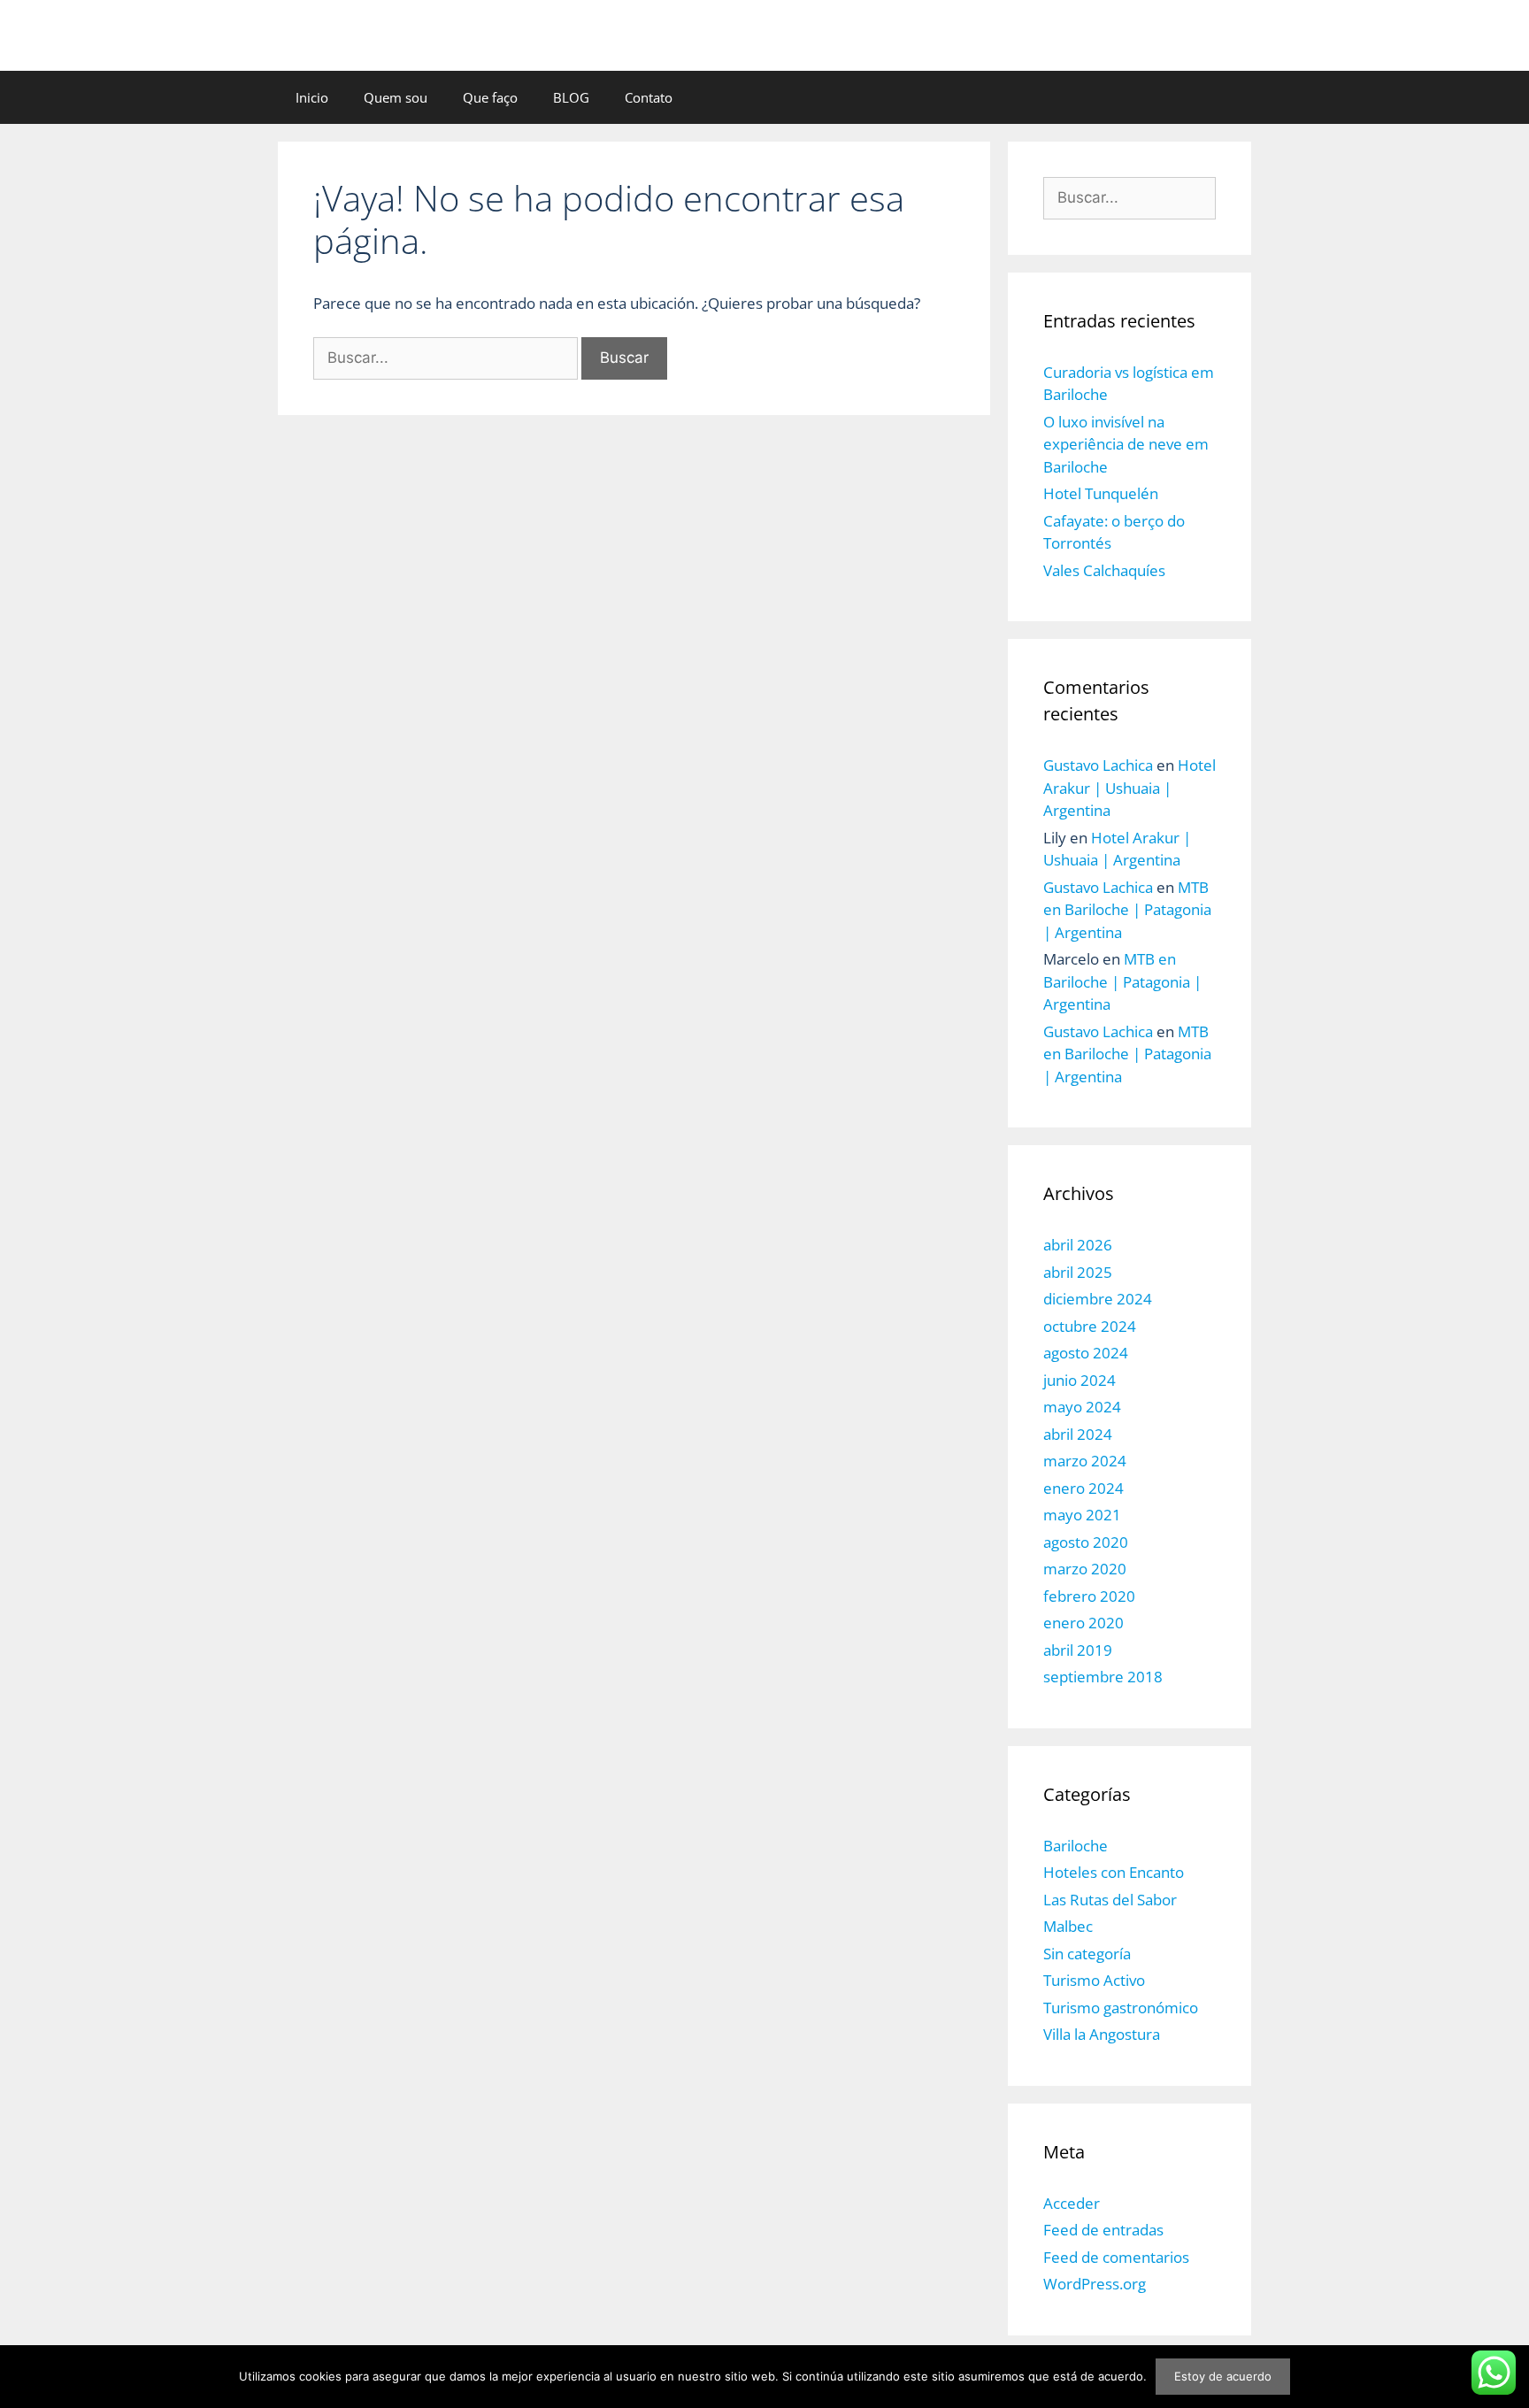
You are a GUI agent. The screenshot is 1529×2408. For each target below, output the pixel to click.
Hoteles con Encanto (1114, 1872)
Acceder (1072, 2203)
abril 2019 (1078, 1650)
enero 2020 (1083, 1623)
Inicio (312, 97)
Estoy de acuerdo (1223, 2376)
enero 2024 (1083, 1488)
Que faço (490, 97)
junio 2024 (1080, 1380)
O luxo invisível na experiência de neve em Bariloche (1126, 444)
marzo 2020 (1085, 1569)
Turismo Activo (1094, 1980)
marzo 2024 (1085, 1461)
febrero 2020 (1089, 1596)
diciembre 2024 (1098, 1299)
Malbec (1068, 1926)
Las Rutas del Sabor (1110, 1900)
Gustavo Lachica (1098, 765)
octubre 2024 (1090, 1326)
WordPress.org (1095, 2284)
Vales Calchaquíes (1104, 570)
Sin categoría (1087, 1954)
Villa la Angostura (1102, 2034)
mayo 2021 (1082, 1515)
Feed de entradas (1103, 2230)
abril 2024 (1078, 1434)
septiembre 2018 (1103, 1677)
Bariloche (1076, 1846)
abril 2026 (1078, 1245)
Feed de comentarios (1116, 2257)
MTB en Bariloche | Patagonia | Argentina (1127, 910)
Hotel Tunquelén (1101, 493)
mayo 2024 (1082, 1407)
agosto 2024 (1086, 1353)
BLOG (571, 97)
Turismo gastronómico (1121, 2008)
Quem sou (396, 97)
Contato (649, 97)
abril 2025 (1078, 1272)
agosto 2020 (1086, 1542)
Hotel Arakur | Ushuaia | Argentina (1129, 788)
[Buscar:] (447, 357)
